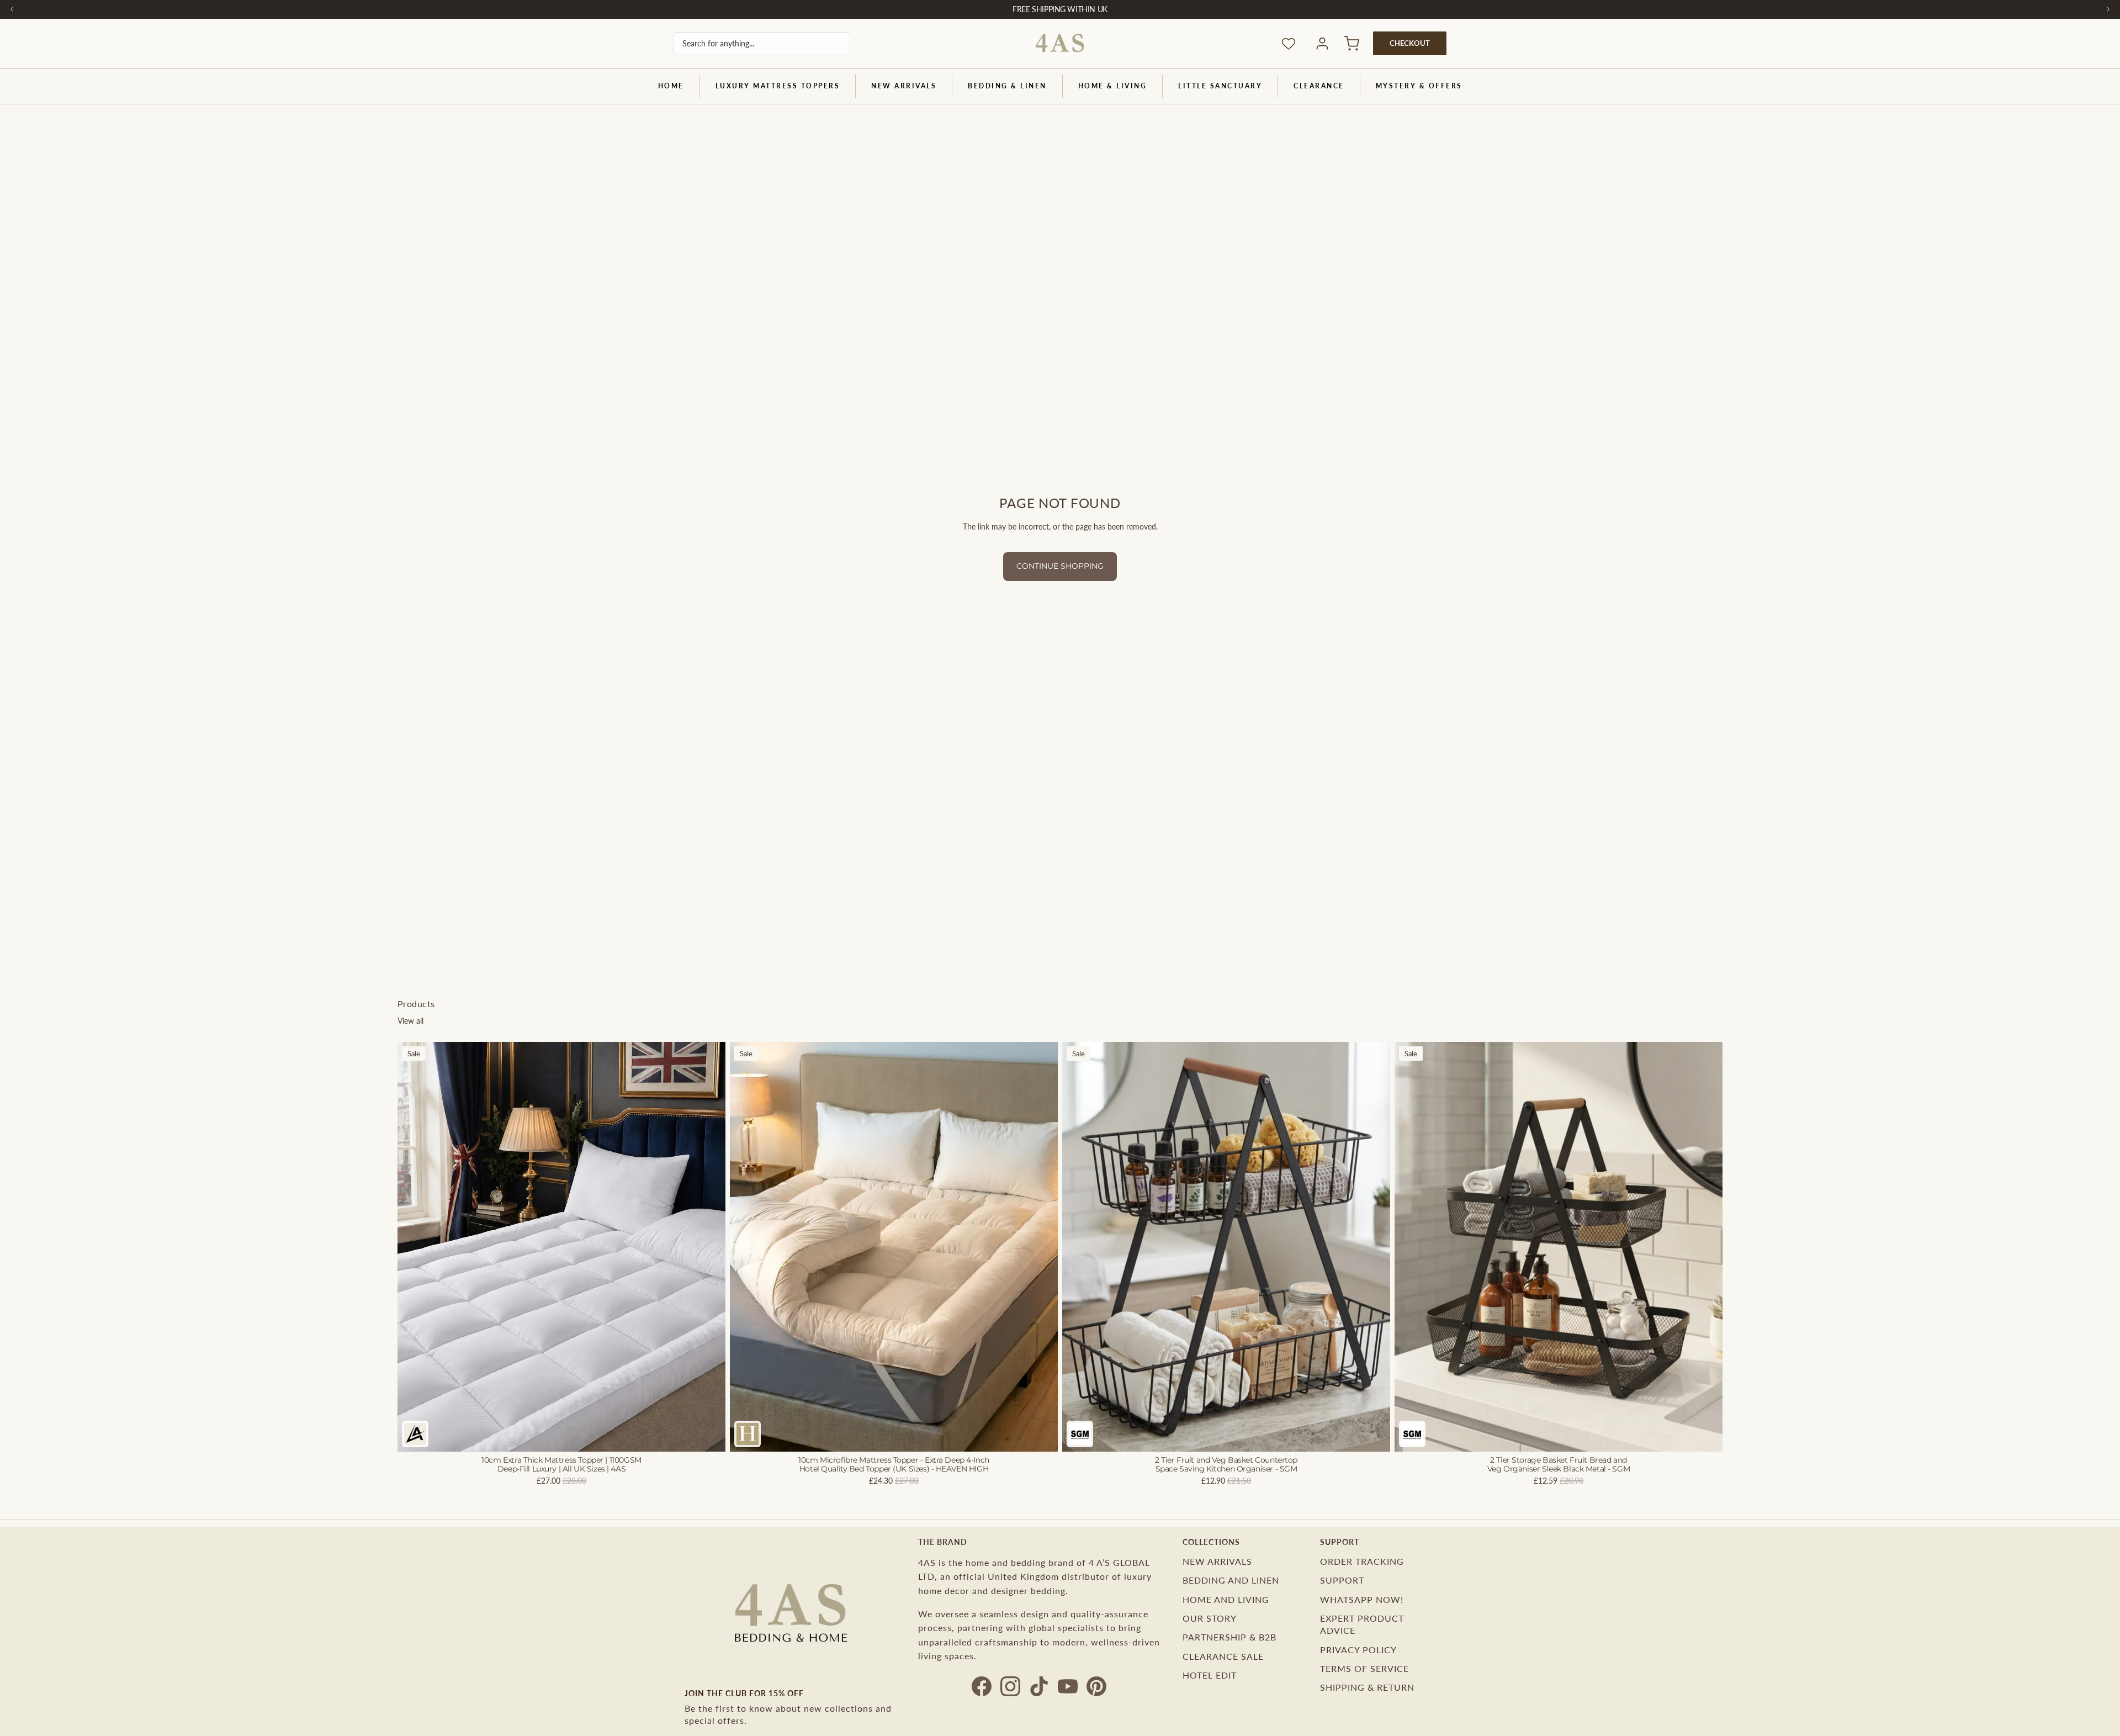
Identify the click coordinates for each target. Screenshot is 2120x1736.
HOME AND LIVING (1226, 1599)
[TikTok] (1039, 1686)
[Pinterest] (1096, 1686)
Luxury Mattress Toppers (778, 86)
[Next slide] (709, 1247)
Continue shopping (1060, 566)
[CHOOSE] (708, 1435)
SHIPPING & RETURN (1367, 1687)
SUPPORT (1342, 1580)
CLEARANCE (1319, 86)
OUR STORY (1210, 1618)
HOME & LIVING (1113, 86)
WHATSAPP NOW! (1362, 1599)
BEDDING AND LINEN (1231, 1580)
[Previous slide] (414, 1247)
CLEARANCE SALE (1223, 1656)
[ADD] (1373, 1435)
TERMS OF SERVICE (1364, 1668)
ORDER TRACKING (1362, 1561)
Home (671, 86)
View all (410, 1021)
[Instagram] (1010, 1686)
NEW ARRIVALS (904, 86)
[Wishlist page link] (1289, 44)
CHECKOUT (1410, 43)
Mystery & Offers (1419, 86)
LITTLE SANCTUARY (1220, 86)
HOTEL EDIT (1210, 1675)
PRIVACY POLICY (1358, 1650)
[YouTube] (1068, 1686)
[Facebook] (982, 1686)
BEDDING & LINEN (1007, 86)
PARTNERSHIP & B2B (1229, 1637)
